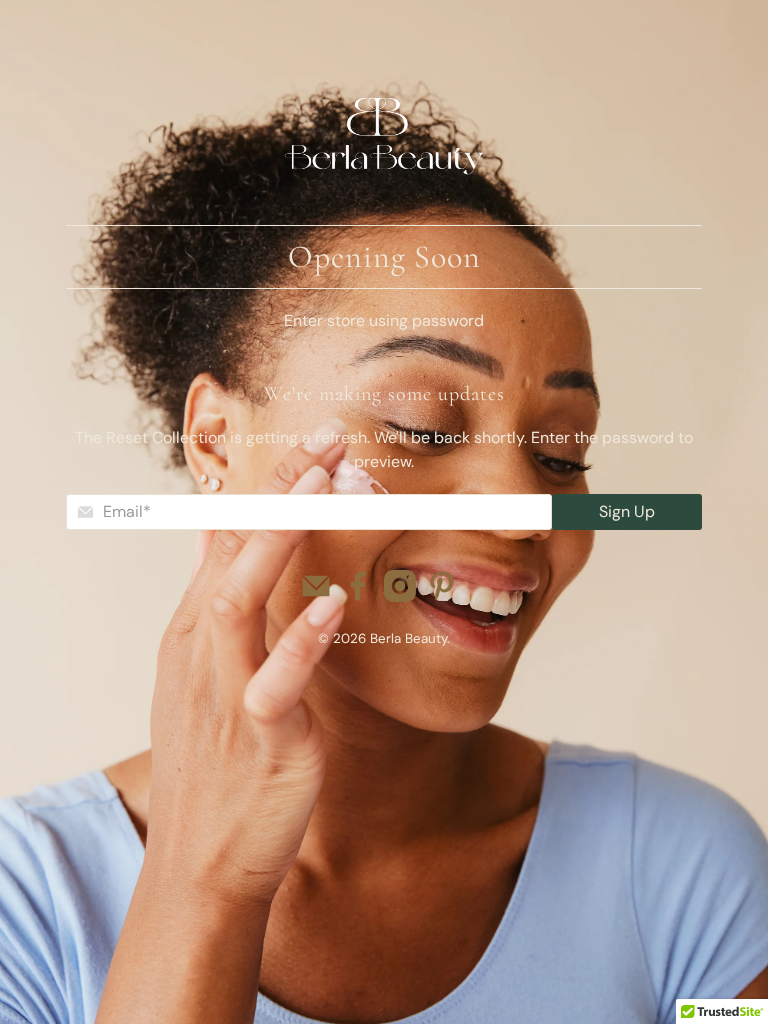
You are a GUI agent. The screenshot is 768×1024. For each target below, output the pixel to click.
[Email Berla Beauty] (316, 596)
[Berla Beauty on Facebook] (358, 596)
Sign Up (627, 511)
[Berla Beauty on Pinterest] (442, 596)
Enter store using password (384, 320)
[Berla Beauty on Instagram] (400, 596)
